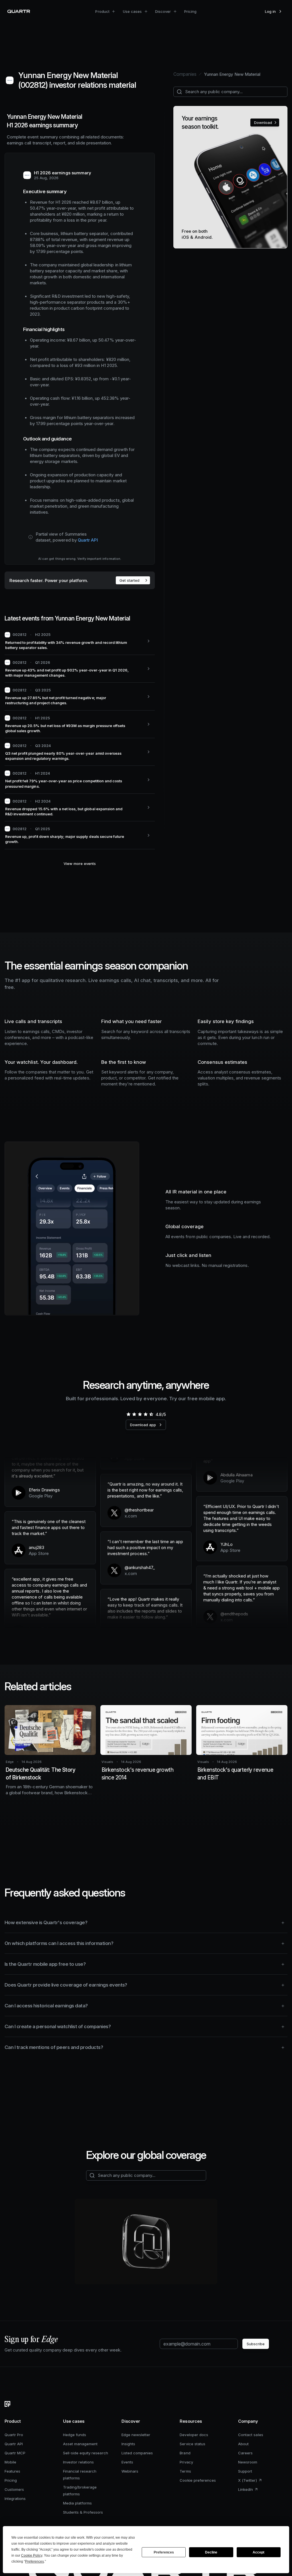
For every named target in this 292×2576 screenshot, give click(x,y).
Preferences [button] (35, 2561)
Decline (211, 2552)
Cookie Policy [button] (32, 2555)
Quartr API (88, 540)
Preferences (164, 2552)
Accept (258, 2552)
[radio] (128, 1414)
